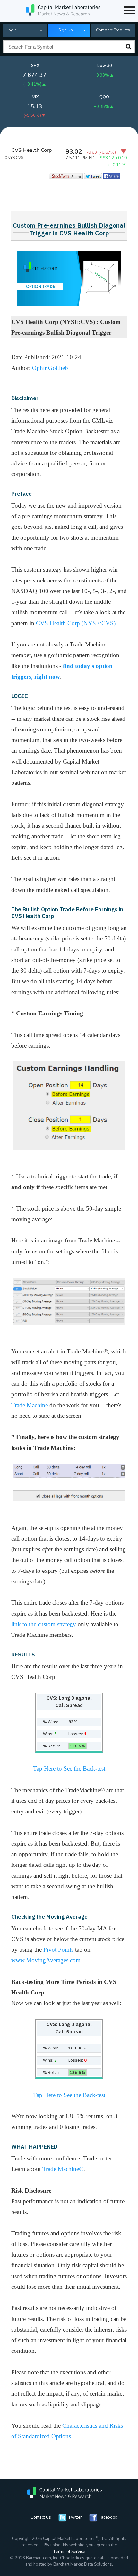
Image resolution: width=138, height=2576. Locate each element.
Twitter (75, 2517)
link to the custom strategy (44, 1624)
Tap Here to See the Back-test (69, 1769)
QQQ (104, 97)
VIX (35, 97)
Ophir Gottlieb (50, 368)
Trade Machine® (63, 2169)
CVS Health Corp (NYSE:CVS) (77, 623)
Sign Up (66, 30)
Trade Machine (30, 1405)
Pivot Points (58, 1950)
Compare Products (113, 30)
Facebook (108, 2517)
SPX (35, 66)
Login (12, 30)
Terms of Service (69, 2552)
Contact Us (41, 2517)
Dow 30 (104, 66)
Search (128, 47)
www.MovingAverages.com (46, 1960)
